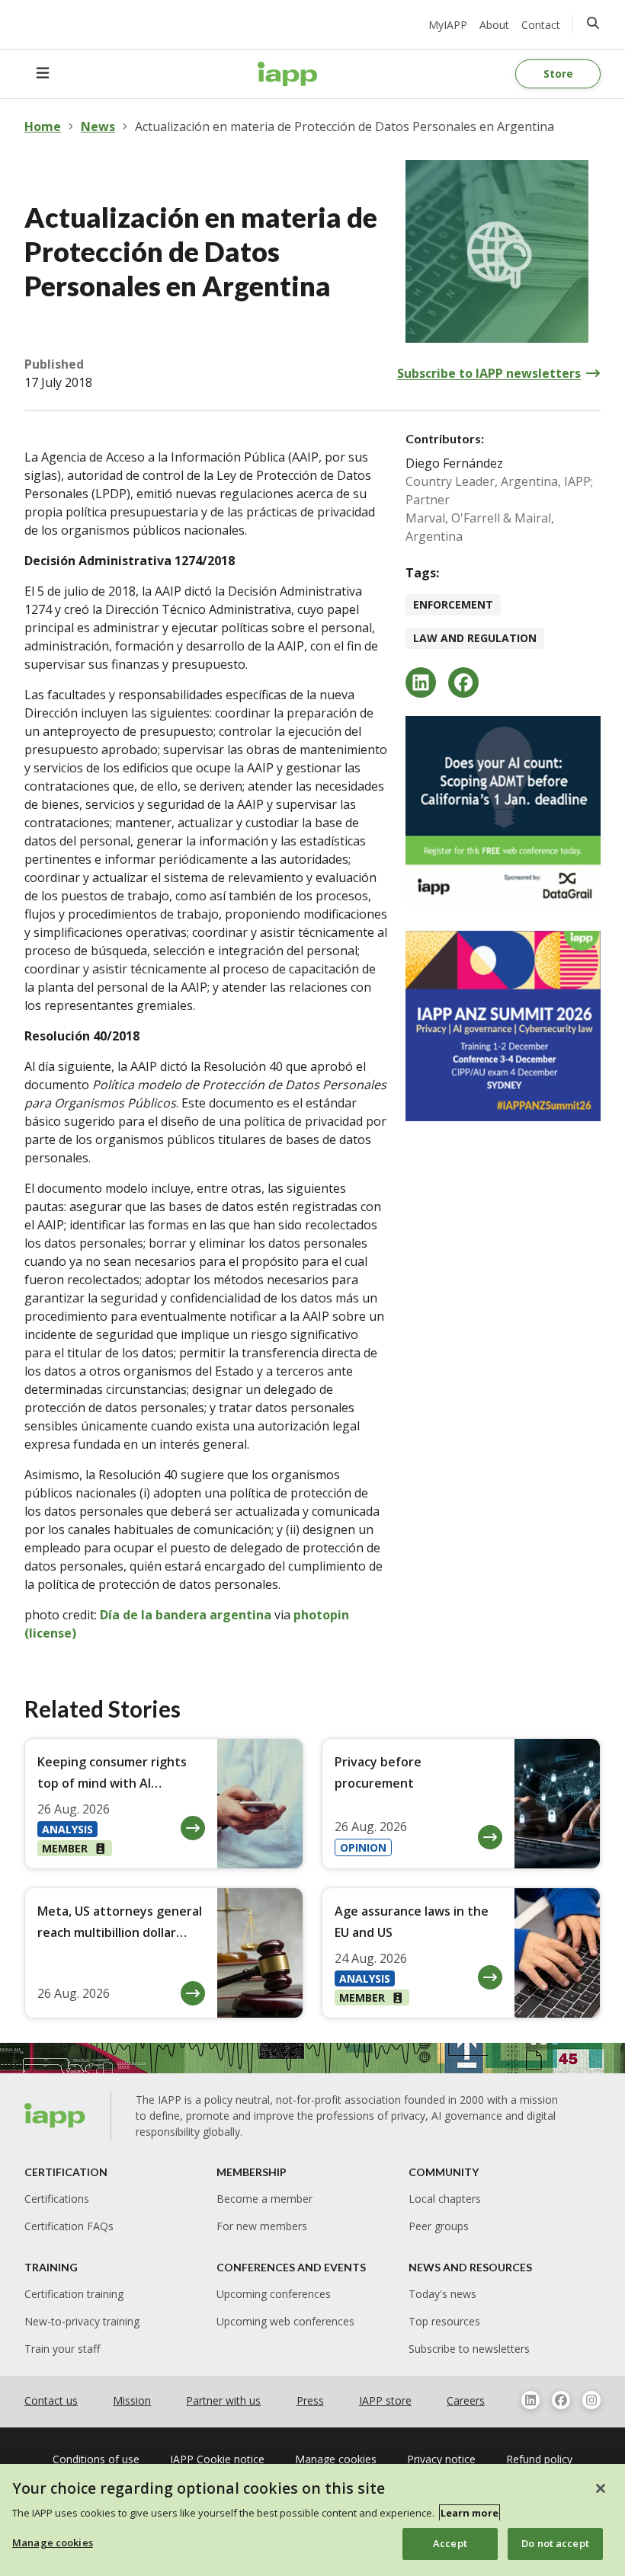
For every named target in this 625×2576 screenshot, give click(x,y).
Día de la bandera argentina (186, 1615)
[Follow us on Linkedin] (530, 2400)
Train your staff (62, 2349)
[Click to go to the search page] (593, 23)
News (98, 126)
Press (310, 2400)
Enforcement (453, 604)
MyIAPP (448, 25)
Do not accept (555, 2543)
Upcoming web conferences (285, 2321)
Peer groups (439, 2226)
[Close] (601, 2488)
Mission (132, 2400)
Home (43, 126)
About (494, 25)
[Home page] (55, 2115)
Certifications (57, 2199)
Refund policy (539, 2459)
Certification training (74, 2294)
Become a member (264, 2199)
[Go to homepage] (288, 74)
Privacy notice (441, 2459)
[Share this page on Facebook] (463, 682)
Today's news (442, 2294)
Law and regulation (475, 638)
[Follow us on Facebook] (561, 2400)
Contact (541, 25)
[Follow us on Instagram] (591, 2400)
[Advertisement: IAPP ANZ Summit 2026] (503, 1026)
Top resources (444, 2321)
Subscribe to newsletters (469, 2349)
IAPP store (385, 2400)
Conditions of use (96, 2459)
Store (558, 74)
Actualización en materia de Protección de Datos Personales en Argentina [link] (345, 126)
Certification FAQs (69, 2226)
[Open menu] (43, 74)
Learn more (470, 2513)
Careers (466, 2400)
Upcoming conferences (274, 2294)
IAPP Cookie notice (217, 2459)
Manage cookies (53, 2542)
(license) (50, 1633)
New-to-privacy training (82, 2321)
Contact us (51, 2400)
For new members (262, 2226)
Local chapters (445, 2199)
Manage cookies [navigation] (336, 2459)
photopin (321, 1615)
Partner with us (223, 2400)
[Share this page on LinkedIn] (421, 682)
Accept (450, 2543)
